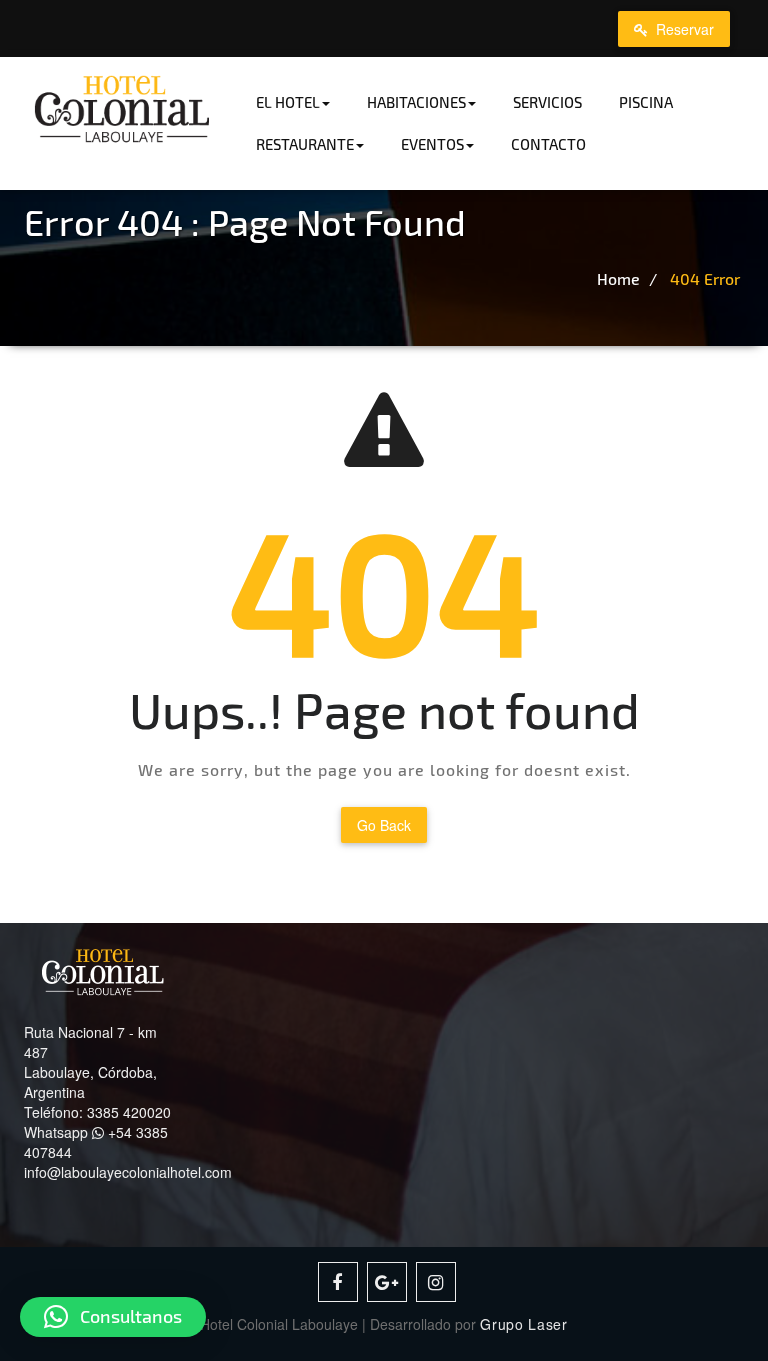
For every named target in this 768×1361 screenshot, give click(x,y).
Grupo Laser (524, 1324)
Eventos (432, 144)
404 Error (705, 278)
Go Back (384, 825)
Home (618, 278)
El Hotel (288, 102)
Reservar (683, 29)
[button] (113, 1317)
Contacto (548, 144)
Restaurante (305, 144)
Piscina (646, 102)
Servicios (547, 102)
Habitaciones (416, 102)
